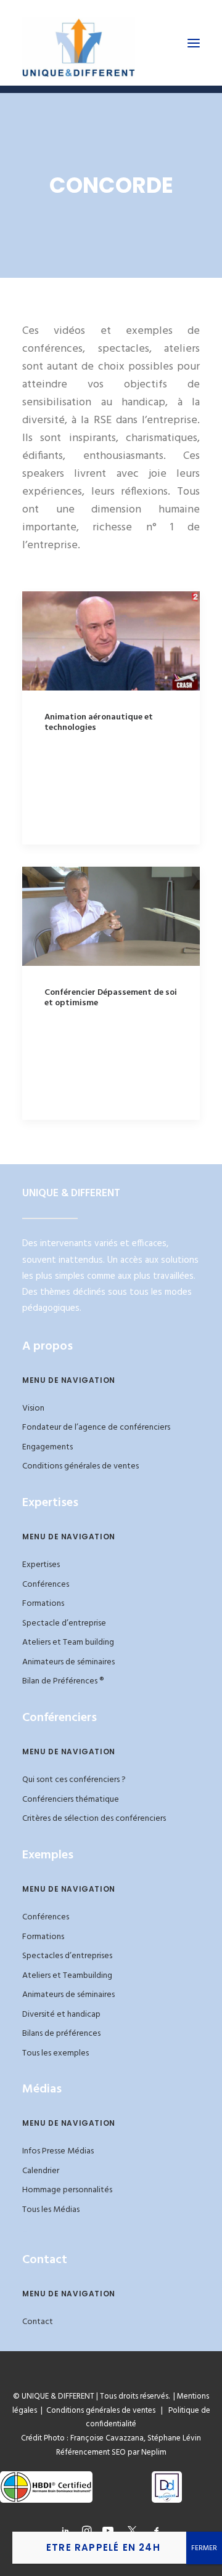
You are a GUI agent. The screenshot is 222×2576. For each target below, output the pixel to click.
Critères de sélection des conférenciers (94, 1819)
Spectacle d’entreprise (64, 1623)
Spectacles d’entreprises (67, 1956)
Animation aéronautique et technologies (99, 723)
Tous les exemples (55, 2053)
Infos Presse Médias (58, 2151)
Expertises (41, 1565)
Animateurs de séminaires (68, 1662)
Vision (33, 1408)
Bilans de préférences (61, 2034)
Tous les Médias (51, 2210)
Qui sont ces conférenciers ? (74, 1780)
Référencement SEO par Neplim (111, 2452)
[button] (194, 43)
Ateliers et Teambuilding (67, 1976)
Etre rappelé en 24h (103, 2547)
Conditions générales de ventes (80, 1466)
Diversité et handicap (61, 2015)
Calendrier (41, 2171)
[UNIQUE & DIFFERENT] (79, 43)
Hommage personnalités (67, 2190)
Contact (38, 2322)
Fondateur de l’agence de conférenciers (96, 1428)
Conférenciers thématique (71, 1800)
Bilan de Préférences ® (63, 1681)
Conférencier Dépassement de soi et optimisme (111, 998)
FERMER (204, 2548)
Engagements (47, 1447)
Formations (43, 1604)
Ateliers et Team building (68, 1642)
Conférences (46, 1585)
